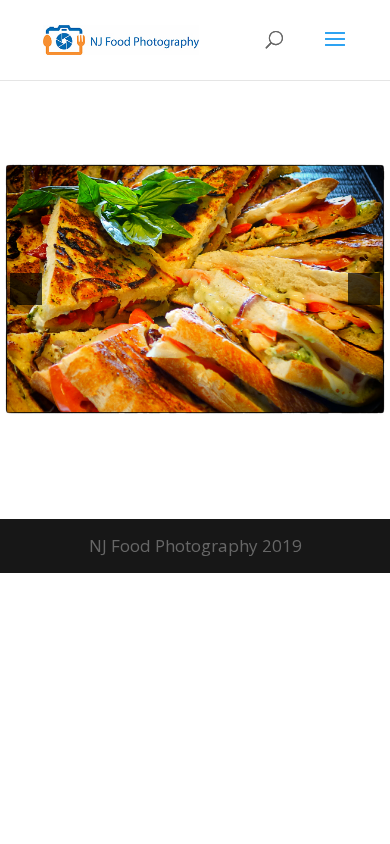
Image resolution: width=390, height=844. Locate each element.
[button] (26, 289)
